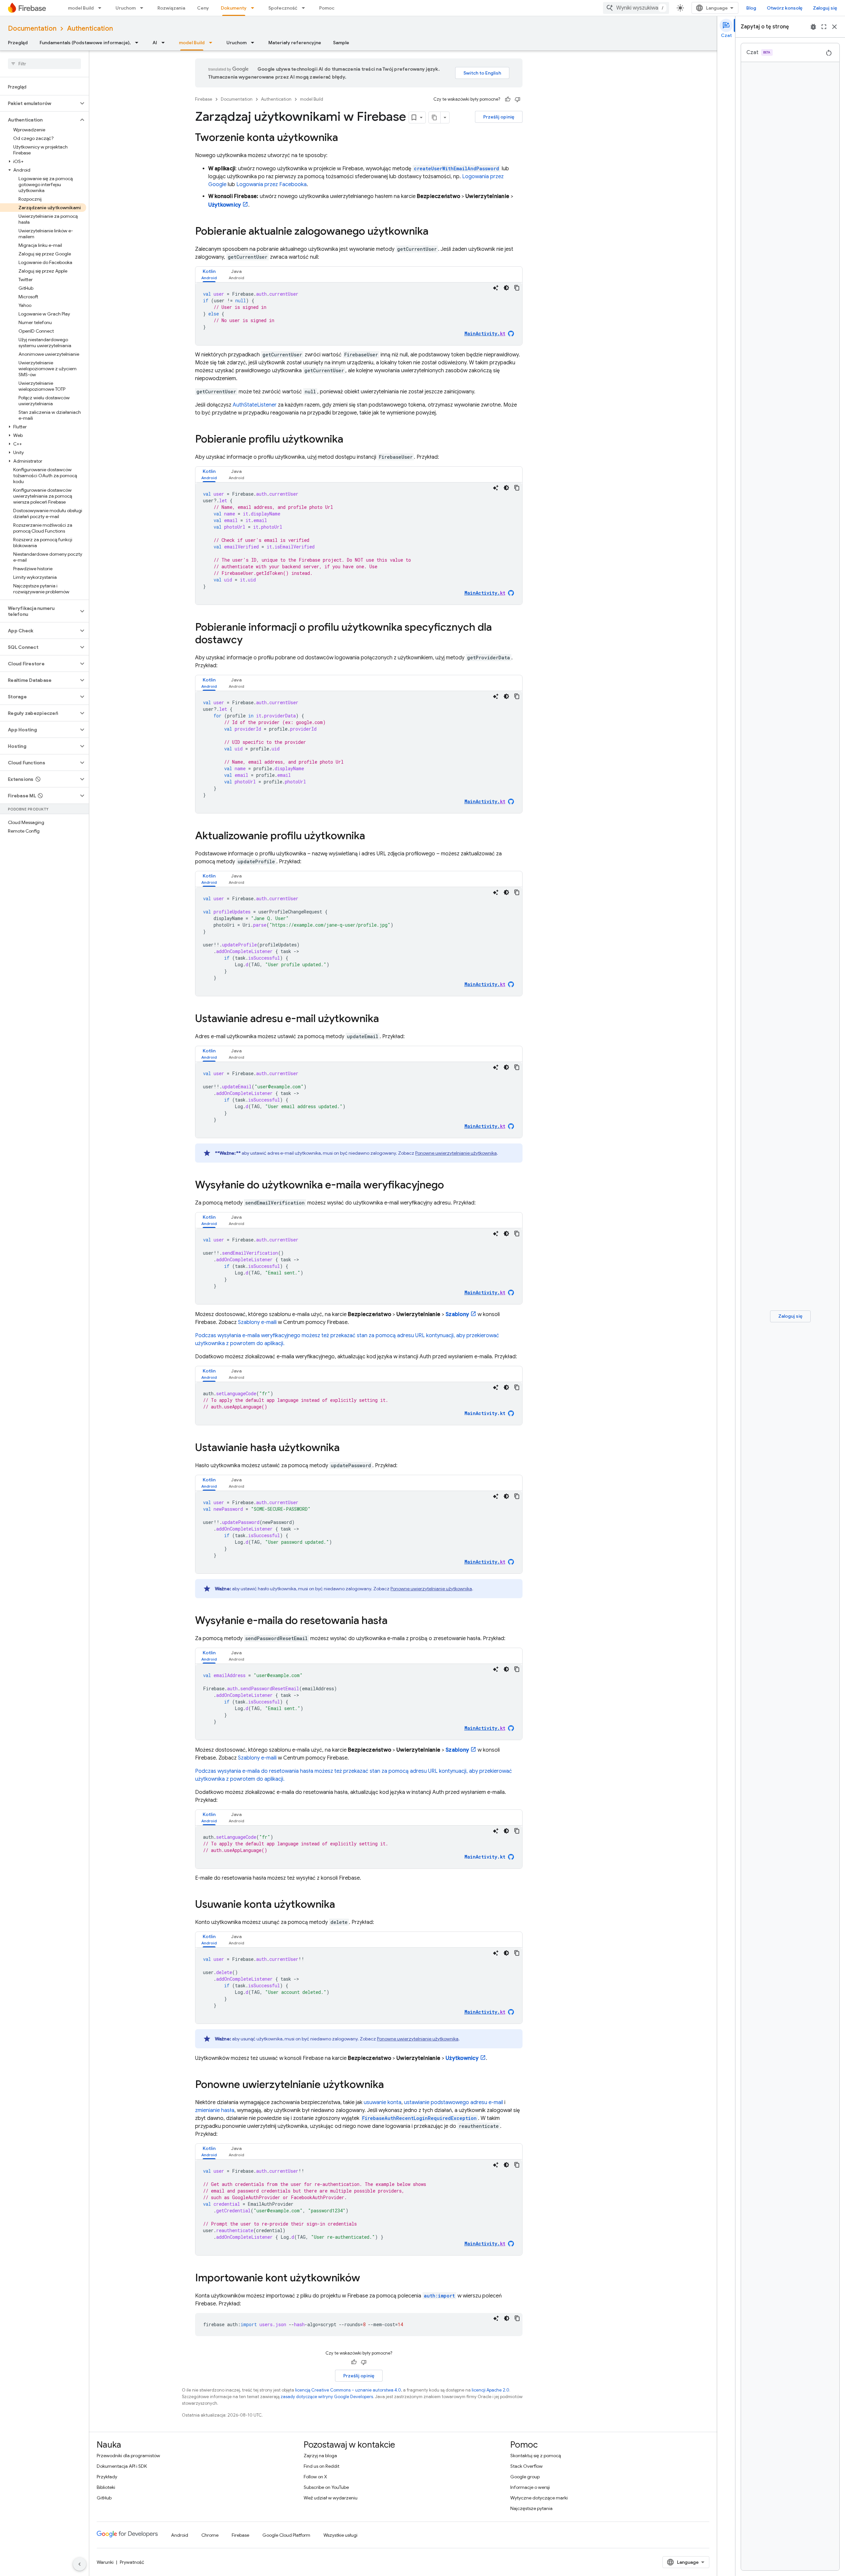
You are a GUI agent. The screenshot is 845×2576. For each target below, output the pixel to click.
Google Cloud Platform (286, 2535)
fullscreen (824, 27)
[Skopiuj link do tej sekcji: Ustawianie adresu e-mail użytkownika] (386, 1019)
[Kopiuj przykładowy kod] (517, 288)
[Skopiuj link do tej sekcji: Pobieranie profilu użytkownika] (350, 440)
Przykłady (107, 2477)
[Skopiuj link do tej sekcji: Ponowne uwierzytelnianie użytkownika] (390, 2085)
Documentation (32, 29)
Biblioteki (106, 2487)
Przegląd (18, 43)
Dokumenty (234, 8)
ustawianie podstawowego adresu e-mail (454, 2102)
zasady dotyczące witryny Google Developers (327, 2397)
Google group (525, 2477)
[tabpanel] (359, 314)
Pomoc (327, 8)
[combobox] (636, 8)
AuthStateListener (255, 405)
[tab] (209, 274)
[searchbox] (44, 64)
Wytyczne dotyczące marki (539, 2498)
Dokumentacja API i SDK (122, 2466)
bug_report (813, 27)
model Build (81, 8)
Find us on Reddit (321, 2466)
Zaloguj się (825, 8)
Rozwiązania (171, 8)
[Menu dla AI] (165, 43)
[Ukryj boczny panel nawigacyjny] (80, 2564)
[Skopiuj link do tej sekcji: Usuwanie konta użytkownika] (342, 1905)
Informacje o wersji (530, 2487)
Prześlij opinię (499, 117)
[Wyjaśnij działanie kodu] (496, 288)
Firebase (204, 99)
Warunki (105, 2562)
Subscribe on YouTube (326, 2487)
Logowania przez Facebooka (271, 184)
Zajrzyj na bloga (320, 2456)
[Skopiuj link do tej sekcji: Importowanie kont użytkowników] (367, 2279)
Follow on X (315, 2477)
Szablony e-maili (257, 1322)
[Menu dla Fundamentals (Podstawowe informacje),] (139, 43)
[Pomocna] (508, 99)
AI (155, 43)
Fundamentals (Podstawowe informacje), (85, 43)
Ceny (203, 8)
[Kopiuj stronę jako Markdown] (435, 117)
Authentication (90, 29)
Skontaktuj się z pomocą (536, 2456)
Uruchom (126, 8)
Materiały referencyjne (295, 43)
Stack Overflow (526, 2466)
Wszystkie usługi (340, 2535)
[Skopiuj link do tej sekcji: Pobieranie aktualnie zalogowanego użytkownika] (435, 232)
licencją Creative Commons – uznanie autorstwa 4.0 (348, 2390)
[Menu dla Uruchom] (144, 8)
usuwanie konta (383, 2102)
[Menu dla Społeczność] (305, 8)
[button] (39, 103)
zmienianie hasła (215, 2110)
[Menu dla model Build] (102, 8)
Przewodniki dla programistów (128, 2456)
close (834, 27)
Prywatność (132, 2562)
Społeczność (283, 8)
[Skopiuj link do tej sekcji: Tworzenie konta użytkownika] (345, 138)
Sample (341, 43)
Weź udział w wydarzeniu (331, 2498)
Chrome (210, 2535)
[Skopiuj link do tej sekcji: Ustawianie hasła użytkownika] (346, 1448)
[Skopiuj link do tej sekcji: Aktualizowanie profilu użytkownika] (372, 837)
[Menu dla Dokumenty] (254, 8)
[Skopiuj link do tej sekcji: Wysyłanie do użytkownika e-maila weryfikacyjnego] (451, 1186)
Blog (751, 8)
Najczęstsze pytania (531, 2508)
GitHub (104, 2498)
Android (180, 2535)
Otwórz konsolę (785, 8)
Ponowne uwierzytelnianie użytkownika (456, 1153)
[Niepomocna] (518, 99)
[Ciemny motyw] (506, 288)
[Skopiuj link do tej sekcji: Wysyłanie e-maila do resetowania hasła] (394, 1621)
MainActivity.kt (485, 1413)
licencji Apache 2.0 (490, 2390)
